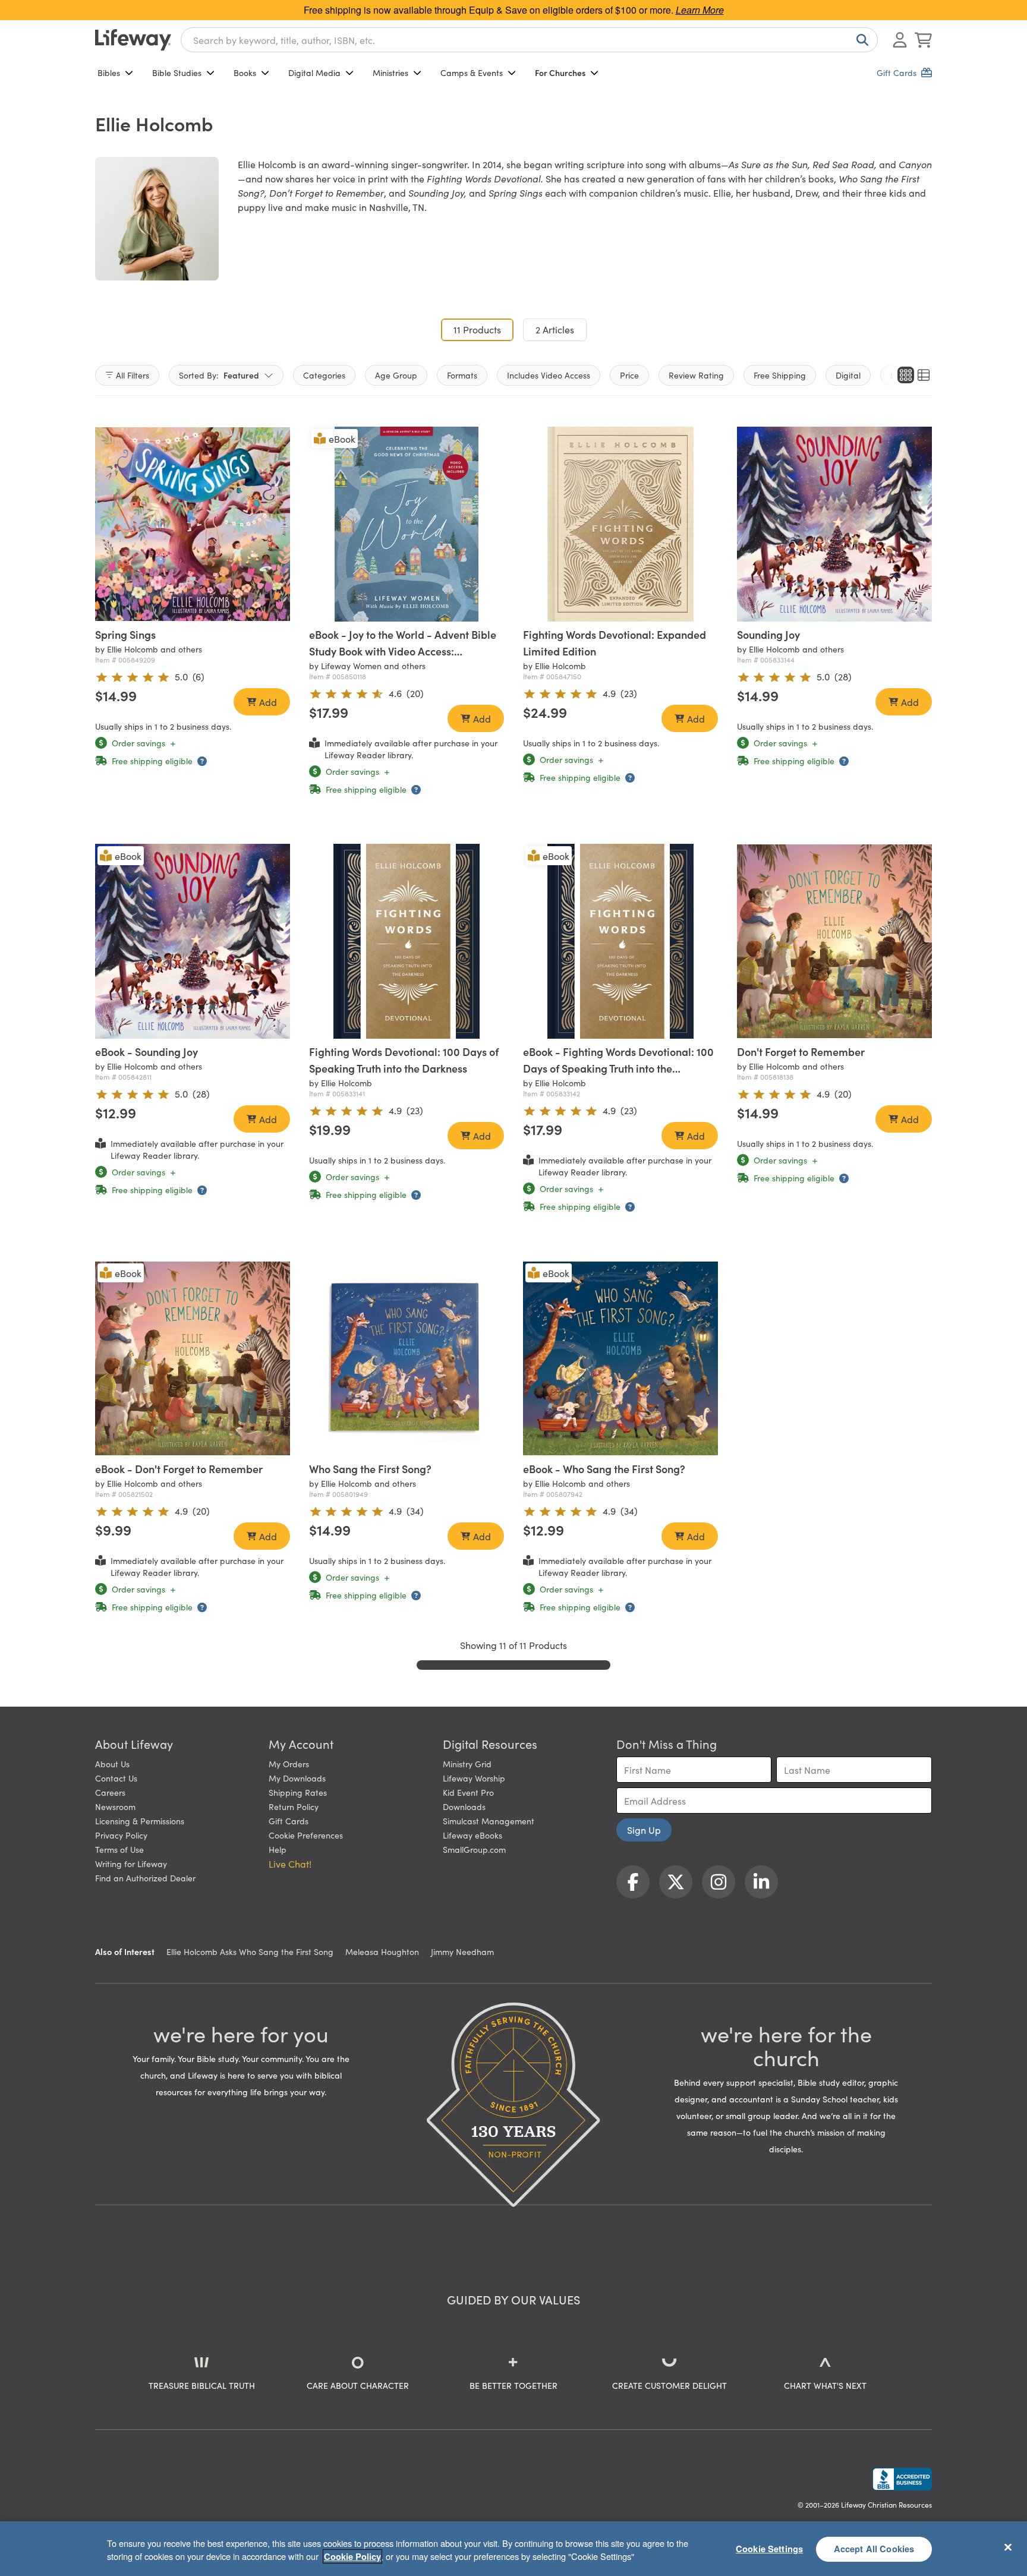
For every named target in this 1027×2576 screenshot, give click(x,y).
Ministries (390, 72)
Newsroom (115, 1806)
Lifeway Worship (474, 1778)
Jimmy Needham (462, 1951)
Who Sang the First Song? (370, 1469)
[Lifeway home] (133, 40)
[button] (176, 610)
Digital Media (314, 72)
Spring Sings (125, 634)
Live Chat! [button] (290, 1864)
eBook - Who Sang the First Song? (604, 1469)
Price (629, 375)
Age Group (396, 375)
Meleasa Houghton (382, 1951)
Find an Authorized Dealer (145, 1878)
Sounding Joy (768, 634)
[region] (513, 2549)
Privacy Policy (121, 1835)
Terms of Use (119, 1849)
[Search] (860, 40)
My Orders (289, 1764)
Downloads (464, 1806)
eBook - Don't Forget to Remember (179, 1469)
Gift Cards (289, 1821)
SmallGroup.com (474, 1849)
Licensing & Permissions (140, 1821)
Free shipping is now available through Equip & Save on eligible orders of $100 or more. (514, 10)
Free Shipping (780, 375)
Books (245, 72)
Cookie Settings (769, 2549)
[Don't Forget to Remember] (834, 941)
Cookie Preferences (306, 1835)
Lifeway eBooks (472, 1835)
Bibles (109, 72)
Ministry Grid (467, 1764)
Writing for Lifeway (131, 1864)
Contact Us (116, 1778)
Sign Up (644, 1830)
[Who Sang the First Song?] (407, 1358)
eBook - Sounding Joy (147, 1051)
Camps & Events (472, 72)
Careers (110, 1792)
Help (278, 1849)
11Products (483, 329)
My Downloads (297, 1778)
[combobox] (529, 40)
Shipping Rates (298, 1792)
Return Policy (294, 1806)
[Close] (1008, 2547)
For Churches (560, 72)
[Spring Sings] (193, 524)
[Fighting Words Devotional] (620, 524)
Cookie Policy (352, 2556)
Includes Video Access (549, 375)
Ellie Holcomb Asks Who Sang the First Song (250, 1951)
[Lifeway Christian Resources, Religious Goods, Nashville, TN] (902, 2479)
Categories (324, 375)
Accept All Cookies (874, 2549)
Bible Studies (177, 72)
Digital (848, 375)
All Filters (133, 375)
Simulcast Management (489, 1821)
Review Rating (696, 375)
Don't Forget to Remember (801, 1051)
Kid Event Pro (468, 1792)
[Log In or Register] (900, 40)
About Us (112, 1764)
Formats (462, 375)
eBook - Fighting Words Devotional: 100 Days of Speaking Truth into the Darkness (618, 1068)
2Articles (555, 329)
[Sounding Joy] (834, 524)
